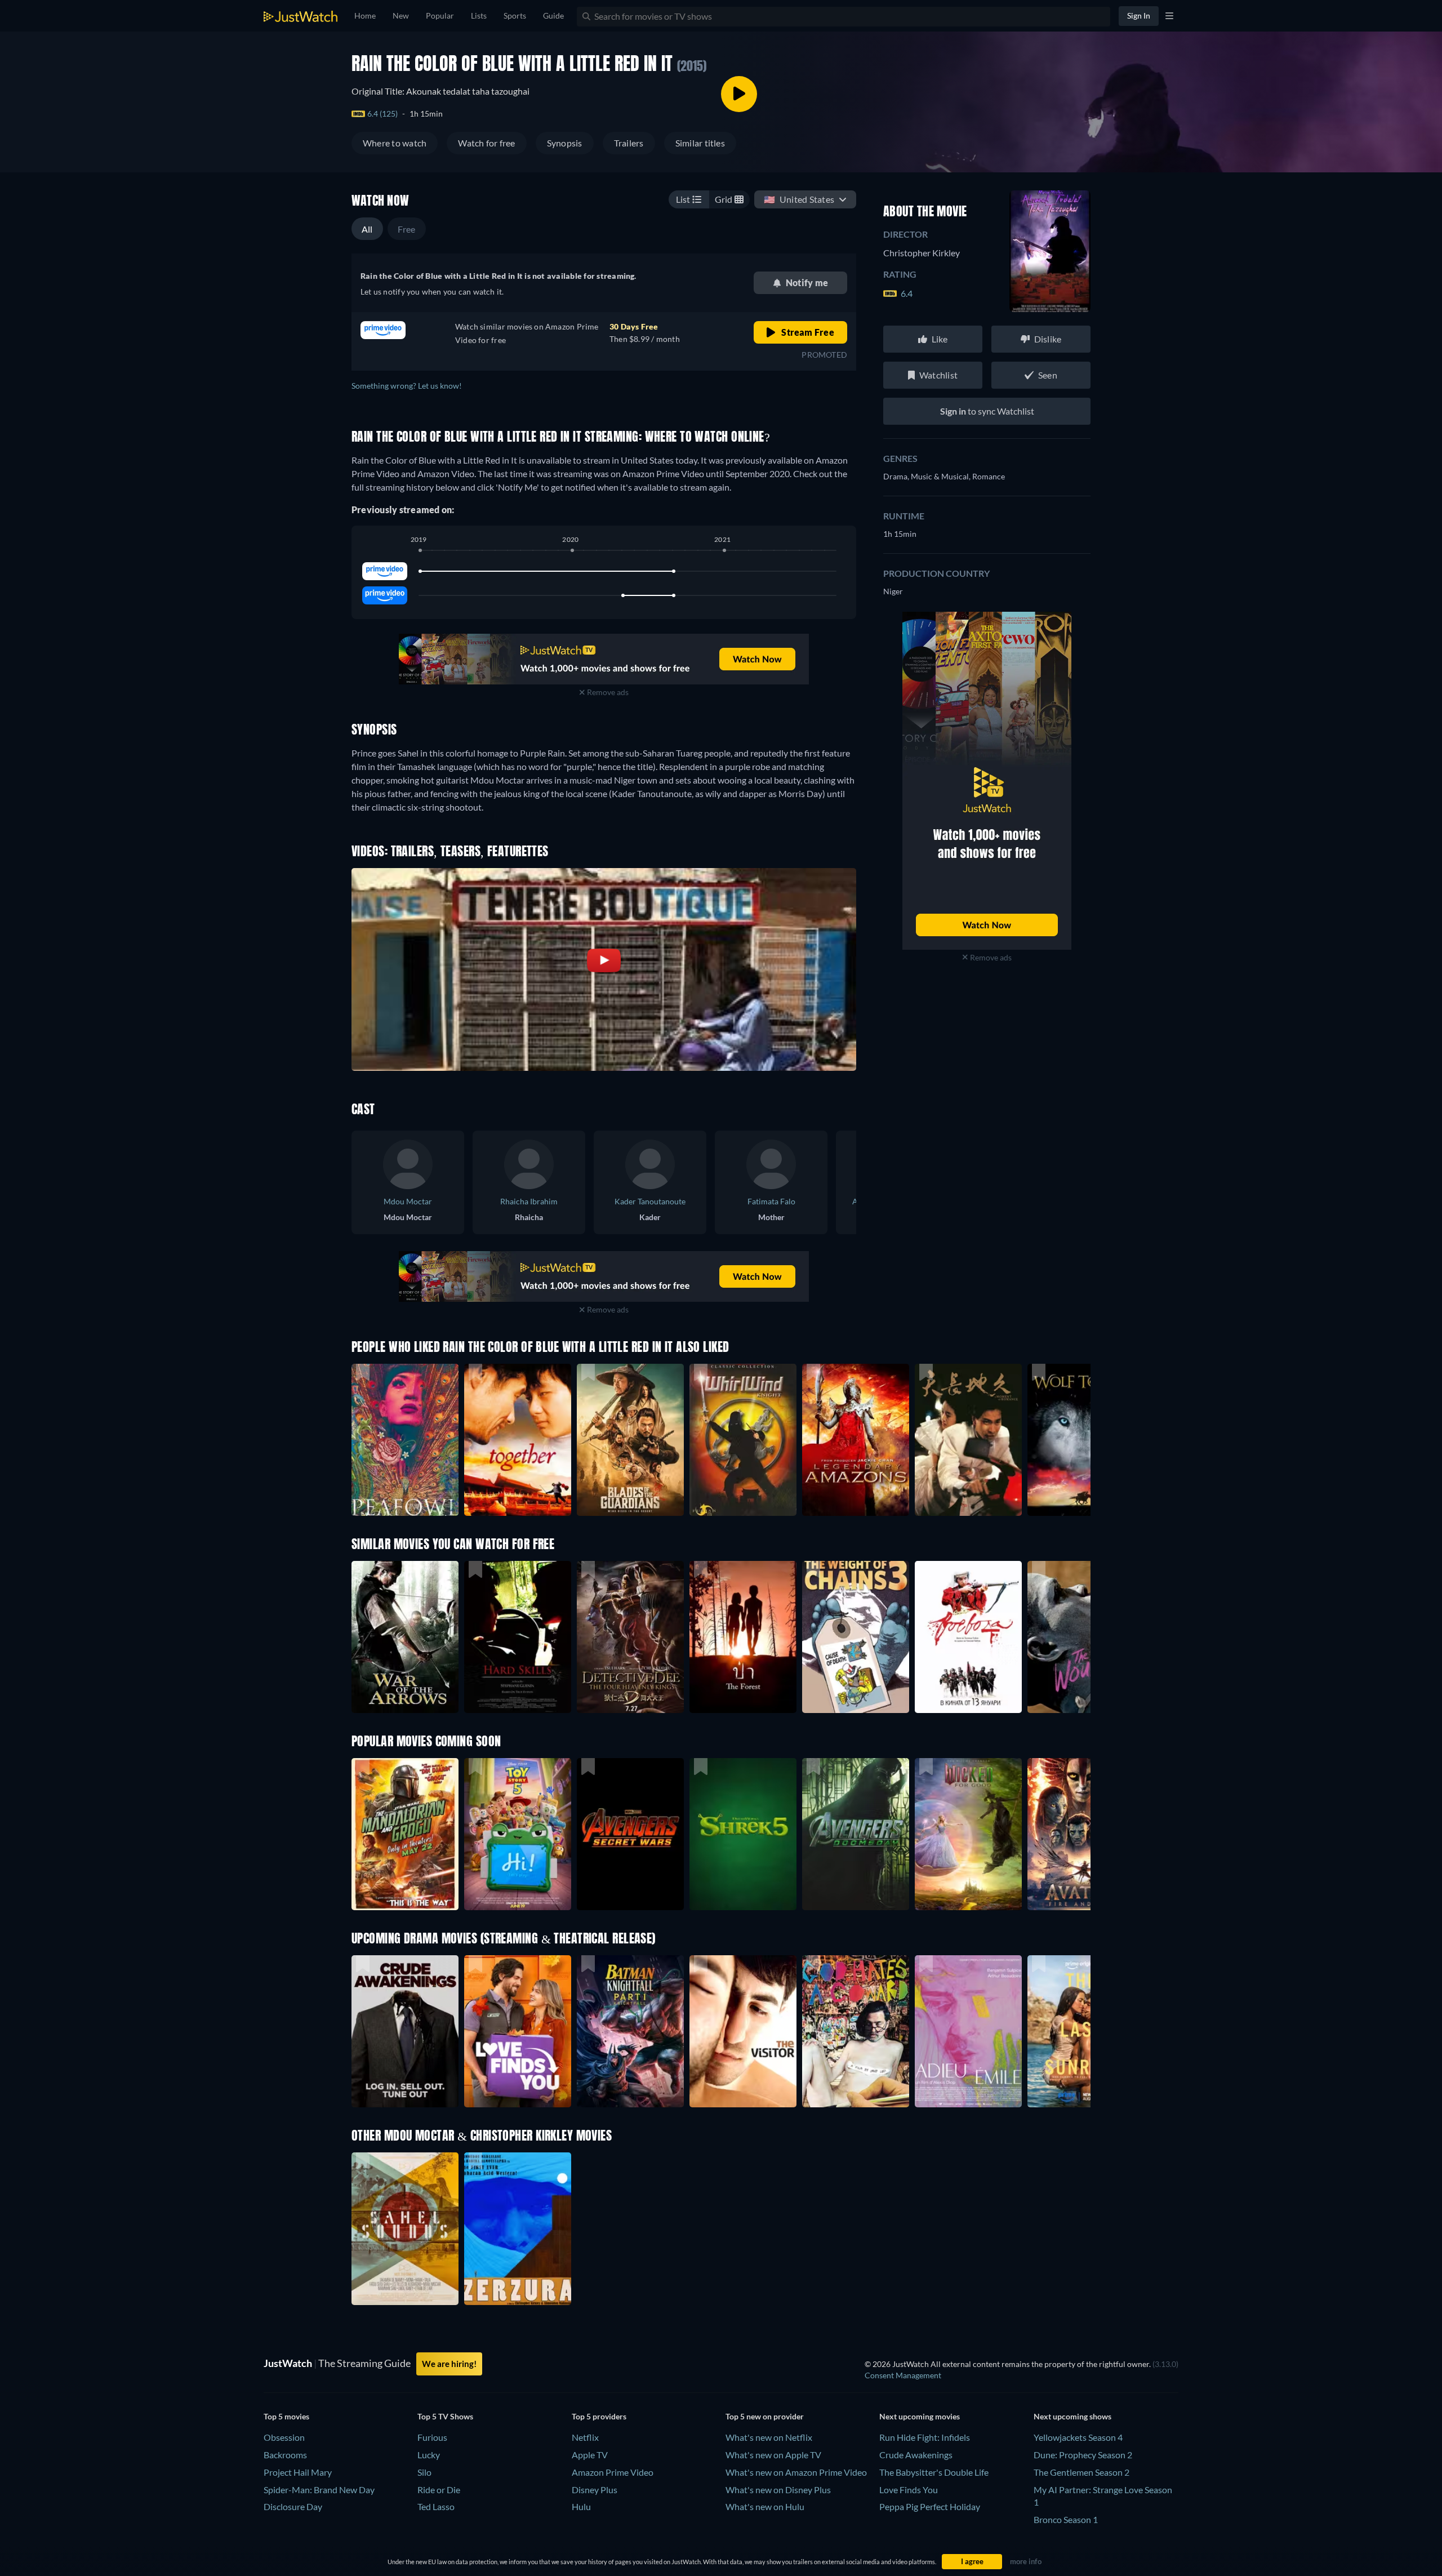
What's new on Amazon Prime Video (796, 2472)
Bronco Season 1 (1066, 2519)
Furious (432, 2437)
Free (407, 229)
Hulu (581, 2506)
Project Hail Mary (298, 2472)
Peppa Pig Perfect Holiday (930, 2506)
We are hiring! (449, 2364)
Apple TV (590, 2455)
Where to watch (395, 143)
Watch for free (486, 143)
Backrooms (285, 2455)
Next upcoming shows (1072, 2416)
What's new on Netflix (769, 2437)
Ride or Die (439, 2490)
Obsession (284, 2437)
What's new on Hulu (765, 2506)
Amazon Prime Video (613, 2472)
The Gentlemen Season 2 (1081, 2472)
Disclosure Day (293, 2506)
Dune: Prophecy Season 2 (1083, 2455)
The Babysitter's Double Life (934, 2472)
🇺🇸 (799, 199)
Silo (424, 2472)
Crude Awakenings (916, 2455)
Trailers (629, 143)
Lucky (429, 2455)
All (367, 229)
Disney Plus (595, 2490)
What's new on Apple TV (773, 2455)
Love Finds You (909, 2490)
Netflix (585, 2437)
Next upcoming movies (920, 2416)
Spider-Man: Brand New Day (319, 2490)
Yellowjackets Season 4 (1078, 2437)
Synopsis (565, 143)
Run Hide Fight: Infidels (925, 2437)
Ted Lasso (436, 2506)
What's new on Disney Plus (778, 2490)
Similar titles (700, 143)
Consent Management (903, 2375)
